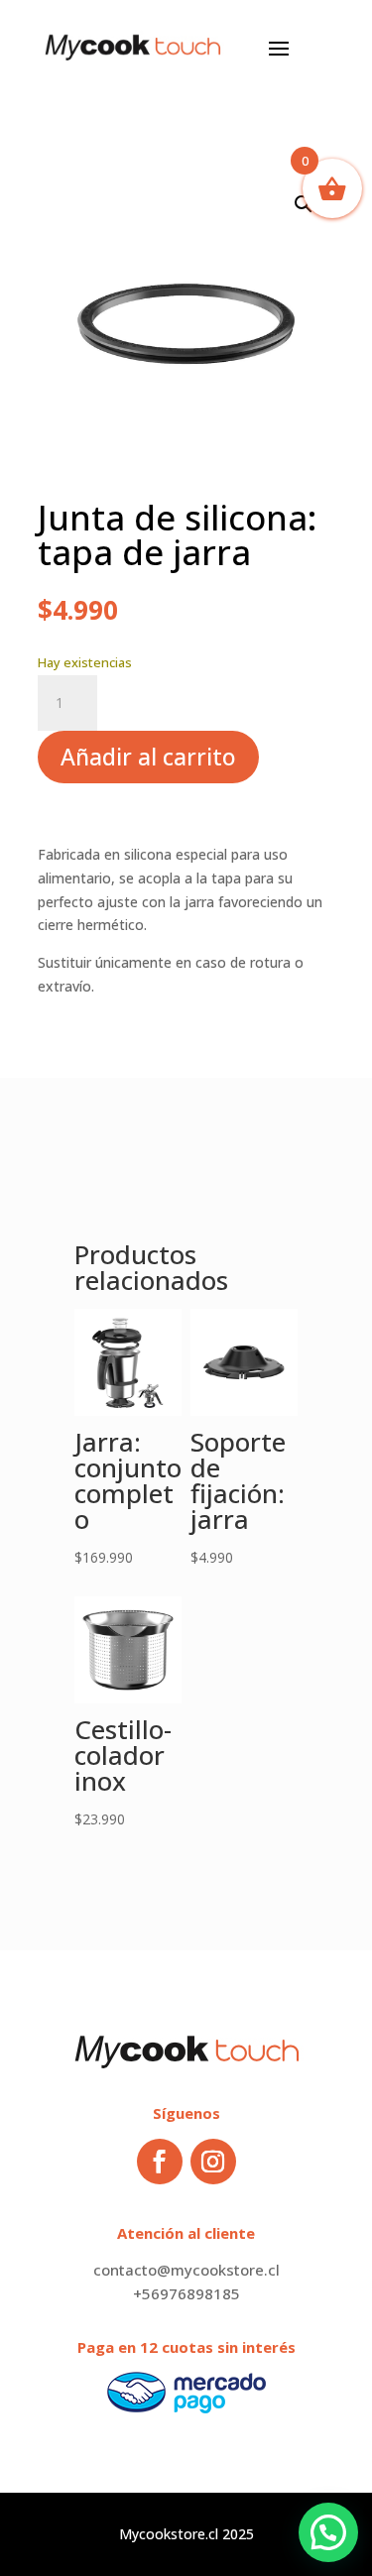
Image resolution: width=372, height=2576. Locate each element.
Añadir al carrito (148, 757)
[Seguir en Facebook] (160, 2162)
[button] (304, 204)
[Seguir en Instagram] (213, 2162)
